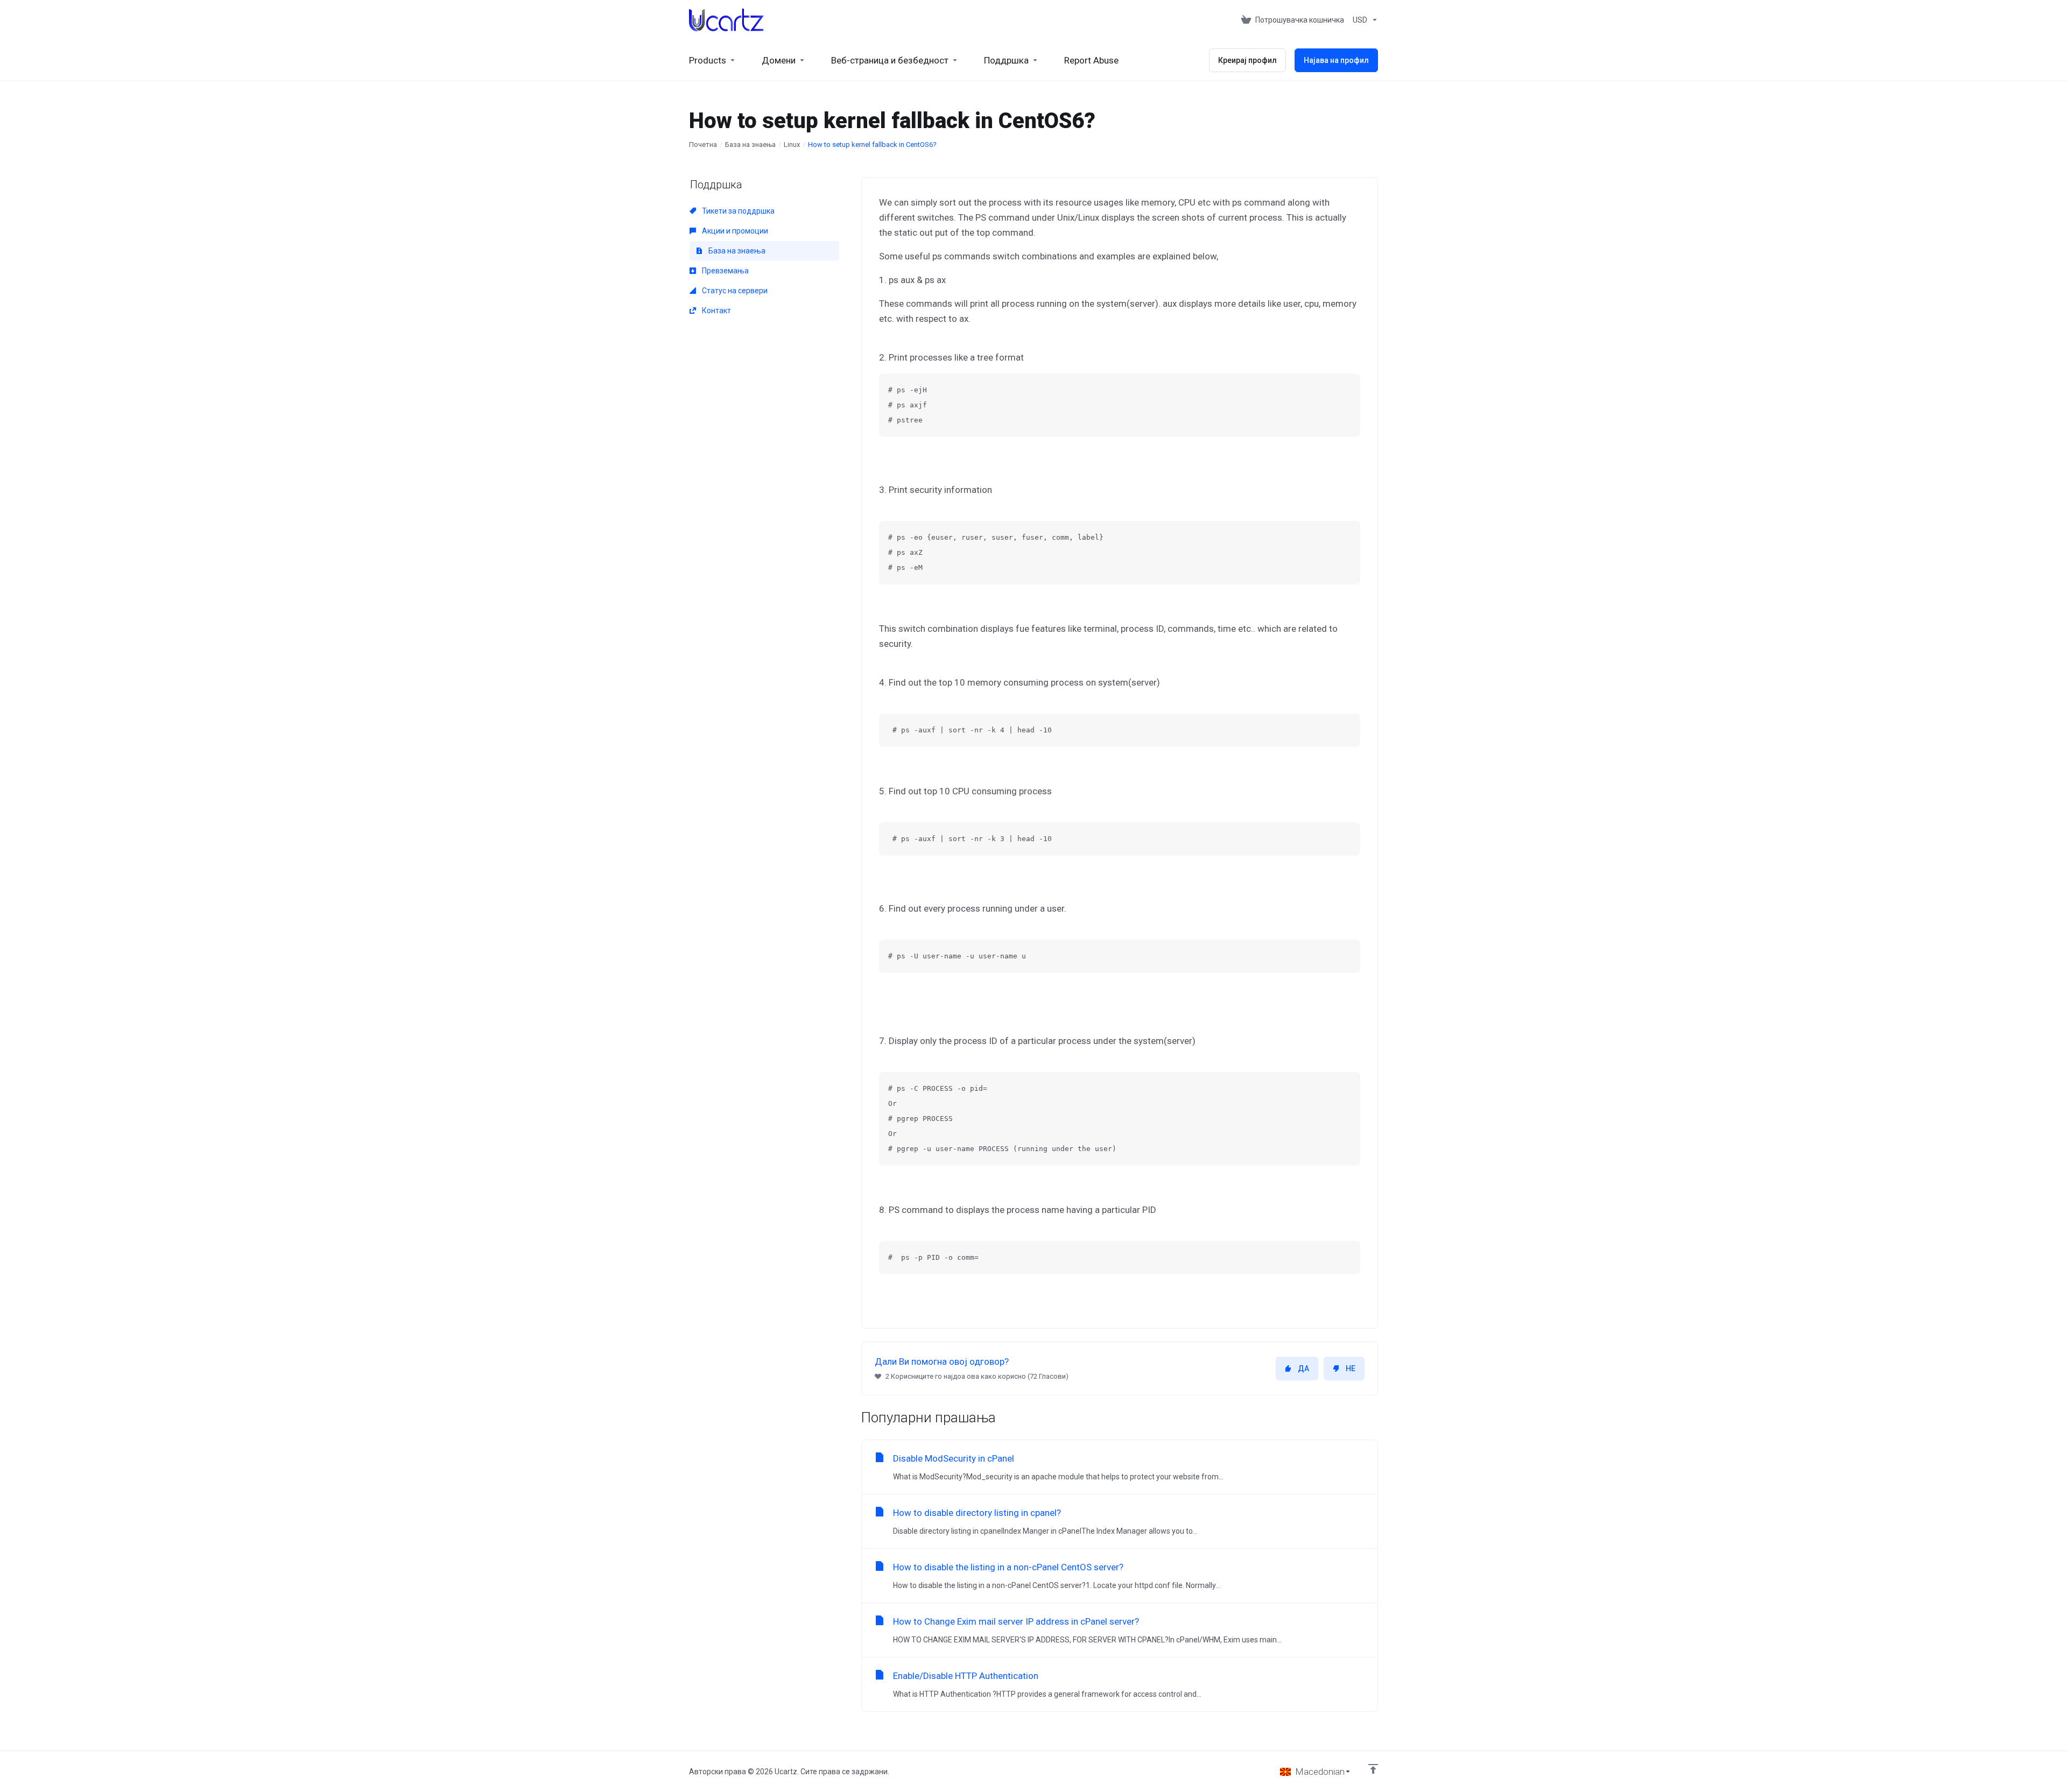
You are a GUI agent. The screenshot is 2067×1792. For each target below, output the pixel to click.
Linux (792, 144)
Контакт (716, 311)
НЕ (1351, 1368)
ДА (1303, 1368)
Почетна (703, 144)
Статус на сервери (734, 291)
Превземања (725, 271)
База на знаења (750, 144)
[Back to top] (1373, 1769)
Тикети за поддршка (737, 211)
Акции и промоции (734, 231)
